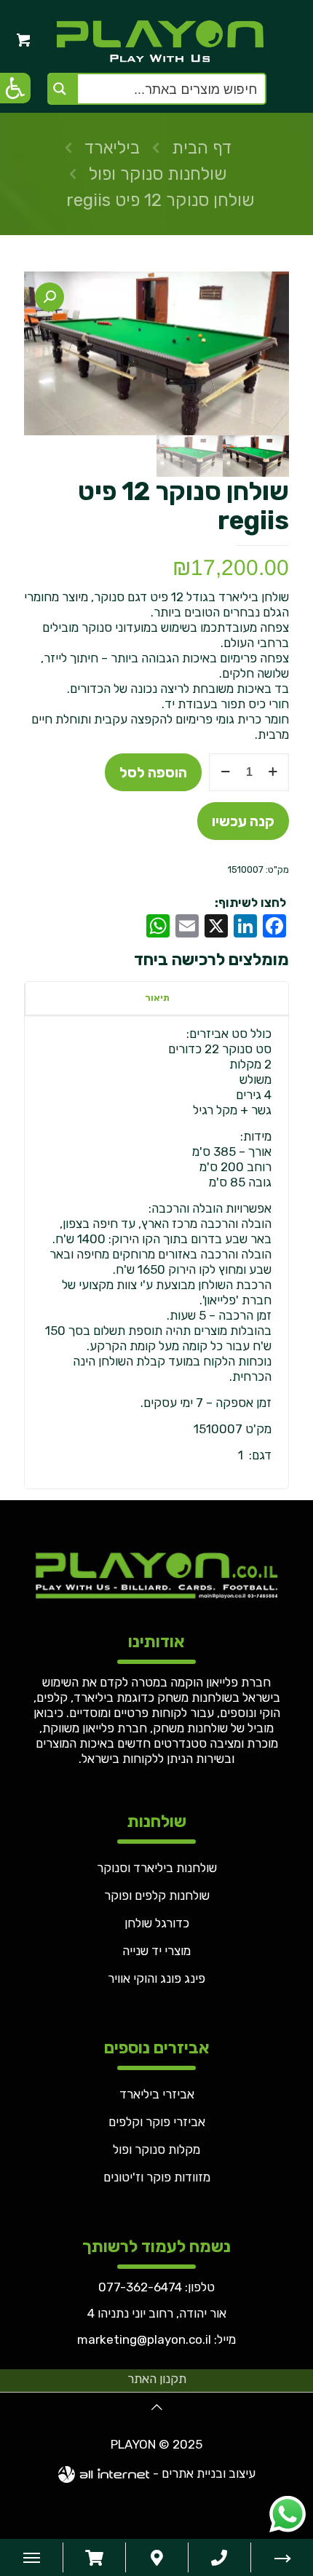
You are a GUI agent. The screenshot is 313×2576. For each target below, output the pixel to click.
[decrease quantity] (225, 772)
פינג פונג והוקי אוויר (156, 1978)
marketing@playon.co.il (144, 2339)
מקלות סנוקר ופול (156, 2149)
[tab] (156, 998)
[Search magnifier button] (63, 89)
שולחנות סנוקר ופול (158, 174)
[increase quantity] (273, 772)
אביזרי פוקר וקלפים (157, 2122)
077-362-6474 (140, 2287)
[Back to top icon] (157, 2407)
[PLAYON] (156, 40)
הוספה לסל (153, 772)
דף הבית (202, 148)
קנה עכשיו (243, 821)
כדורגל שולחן (157, 1923)
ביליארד (112, 148)
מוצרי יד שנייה (156, 1951)
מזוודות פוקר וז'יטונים (157, 2177)
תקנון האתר (157, 2379)
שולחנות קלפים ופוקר (157, 1895)
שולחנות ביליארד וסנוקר (157, 1868)
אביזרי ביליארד (157, 2094)
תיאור (157, 998)
